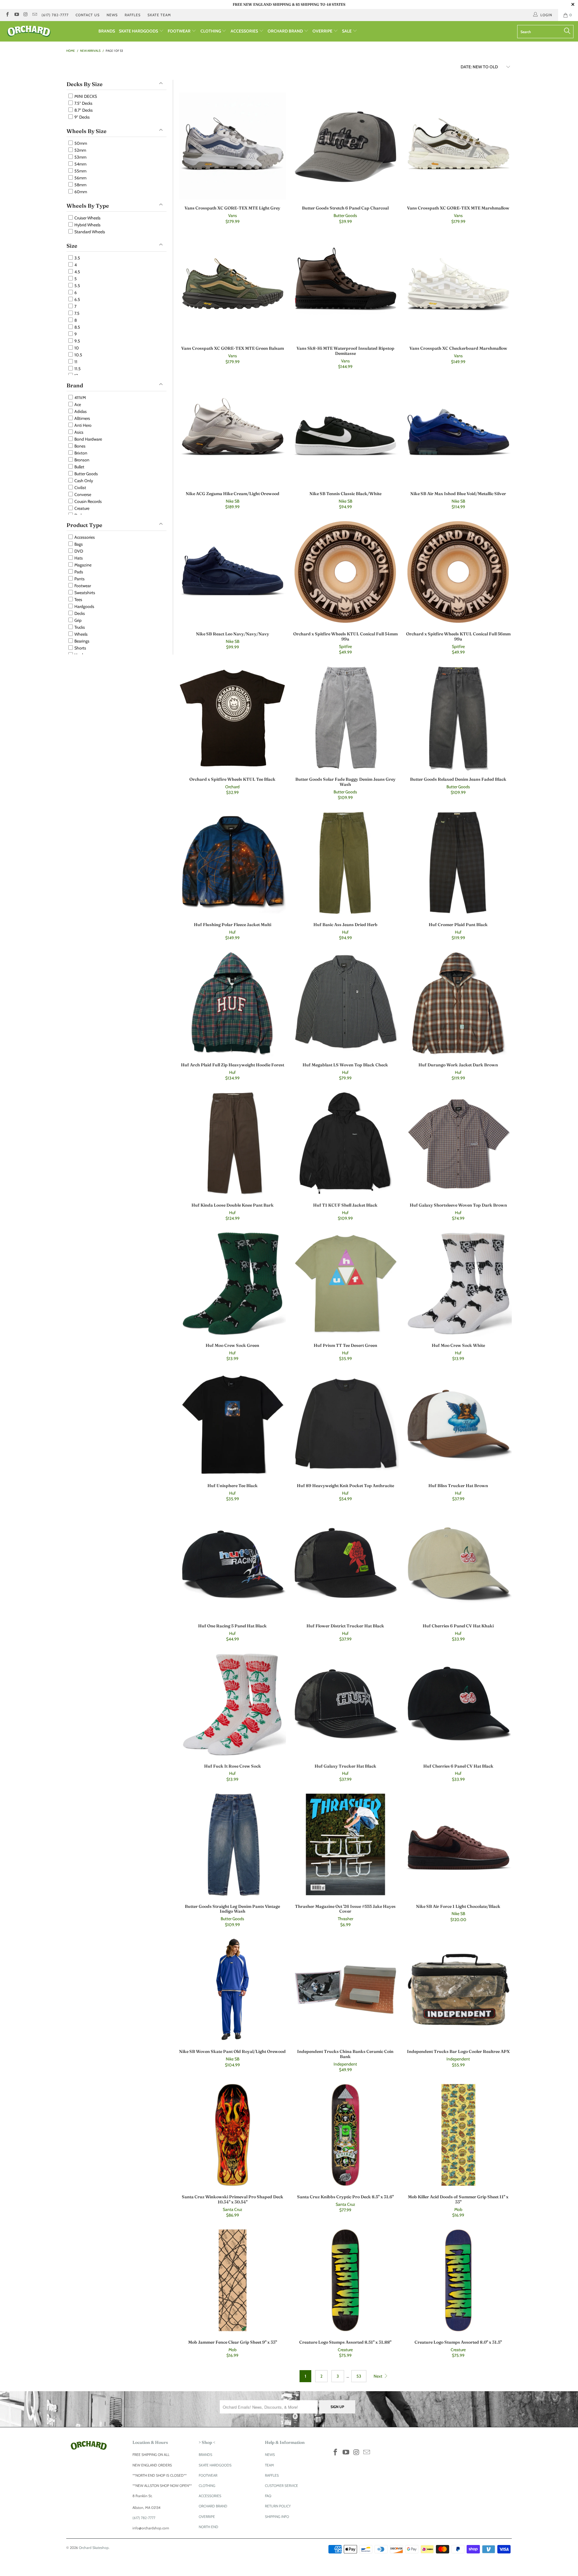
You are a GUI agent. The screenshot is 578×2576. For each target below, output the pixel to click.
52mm (80, 150)
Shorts (80, 648)
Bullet (79, 467)
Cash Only (83, 481)
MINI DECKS (85, 96)
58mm (80, 185)
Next (378, 2376)
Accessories (84, 537)
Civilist (80, 488)
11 (75, 362)
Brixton (80, 453)
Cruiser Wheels (87, 218)
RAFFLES (133, 15)
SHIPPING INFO (277, 2517)
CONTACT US (88, 15)
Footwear (82, 586)
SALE (347, 31)
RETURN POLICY (278, 2506)
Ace (77, 405)
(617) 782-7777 (55, 15)
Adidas (80, 411)
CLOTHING (211, 31)
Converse (82, 494)
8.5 (77, 327)
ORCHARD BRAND (286, 31)
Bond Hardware (88, 439)
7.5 (76, 313)
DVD (78, 551)
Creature (81, 508)
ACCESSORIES (245, 31)
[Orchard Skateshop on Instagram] (25, 15)
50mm (80, 143)
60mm (80, 192)
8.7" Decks (83, 110)
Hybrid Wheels (87, 225)
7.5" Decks (83, 103)
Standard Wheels (89, 232)
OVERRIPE (323, 31)
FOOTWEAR (180, 31)
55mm (80, 171)
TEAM (269, 2465)
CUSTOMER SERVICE (281, 2486)
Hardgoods (84, 606)
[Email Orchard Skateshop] (34, 15)
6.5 (77, 299)
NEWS (112, 15)
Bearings (81, 641)
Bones (79, 446)
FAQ (268, 2496)
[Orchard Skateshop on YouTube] (16, 15)
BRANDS (107, 31)
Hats (78, 558)
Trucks (79, 627)
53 (359, 2376)
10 (76, 348)
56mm (80, 178)
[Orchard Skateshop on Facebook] (7, 15)
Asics (78, 432)
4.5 (77, 272)
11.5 (77, 369)
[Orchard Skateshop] (49, 31)
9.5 (77, 341)
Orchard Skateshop (94, 2548)
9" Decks (82, 117)
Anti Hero (82, 425)
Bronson (81, 460)
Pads (78, 572)
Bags (78, 544)
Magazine (82, 565)
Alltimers (82, 418)
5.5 (77, 286)
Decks (79, 613)
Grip (78, 620)
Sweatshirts (84, 593)
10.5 (78, 355)
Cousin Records (88, 501)
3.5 (77, 258)
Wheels (81, 634)
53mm (80, 157)
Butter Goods (86, 474)
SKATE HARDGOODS (139, 31)
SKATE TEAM (159, 15)
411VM (80, 398)
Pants (79, 579)
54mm (80, 164)
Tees (78, 600)
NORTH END (208, 2527)
